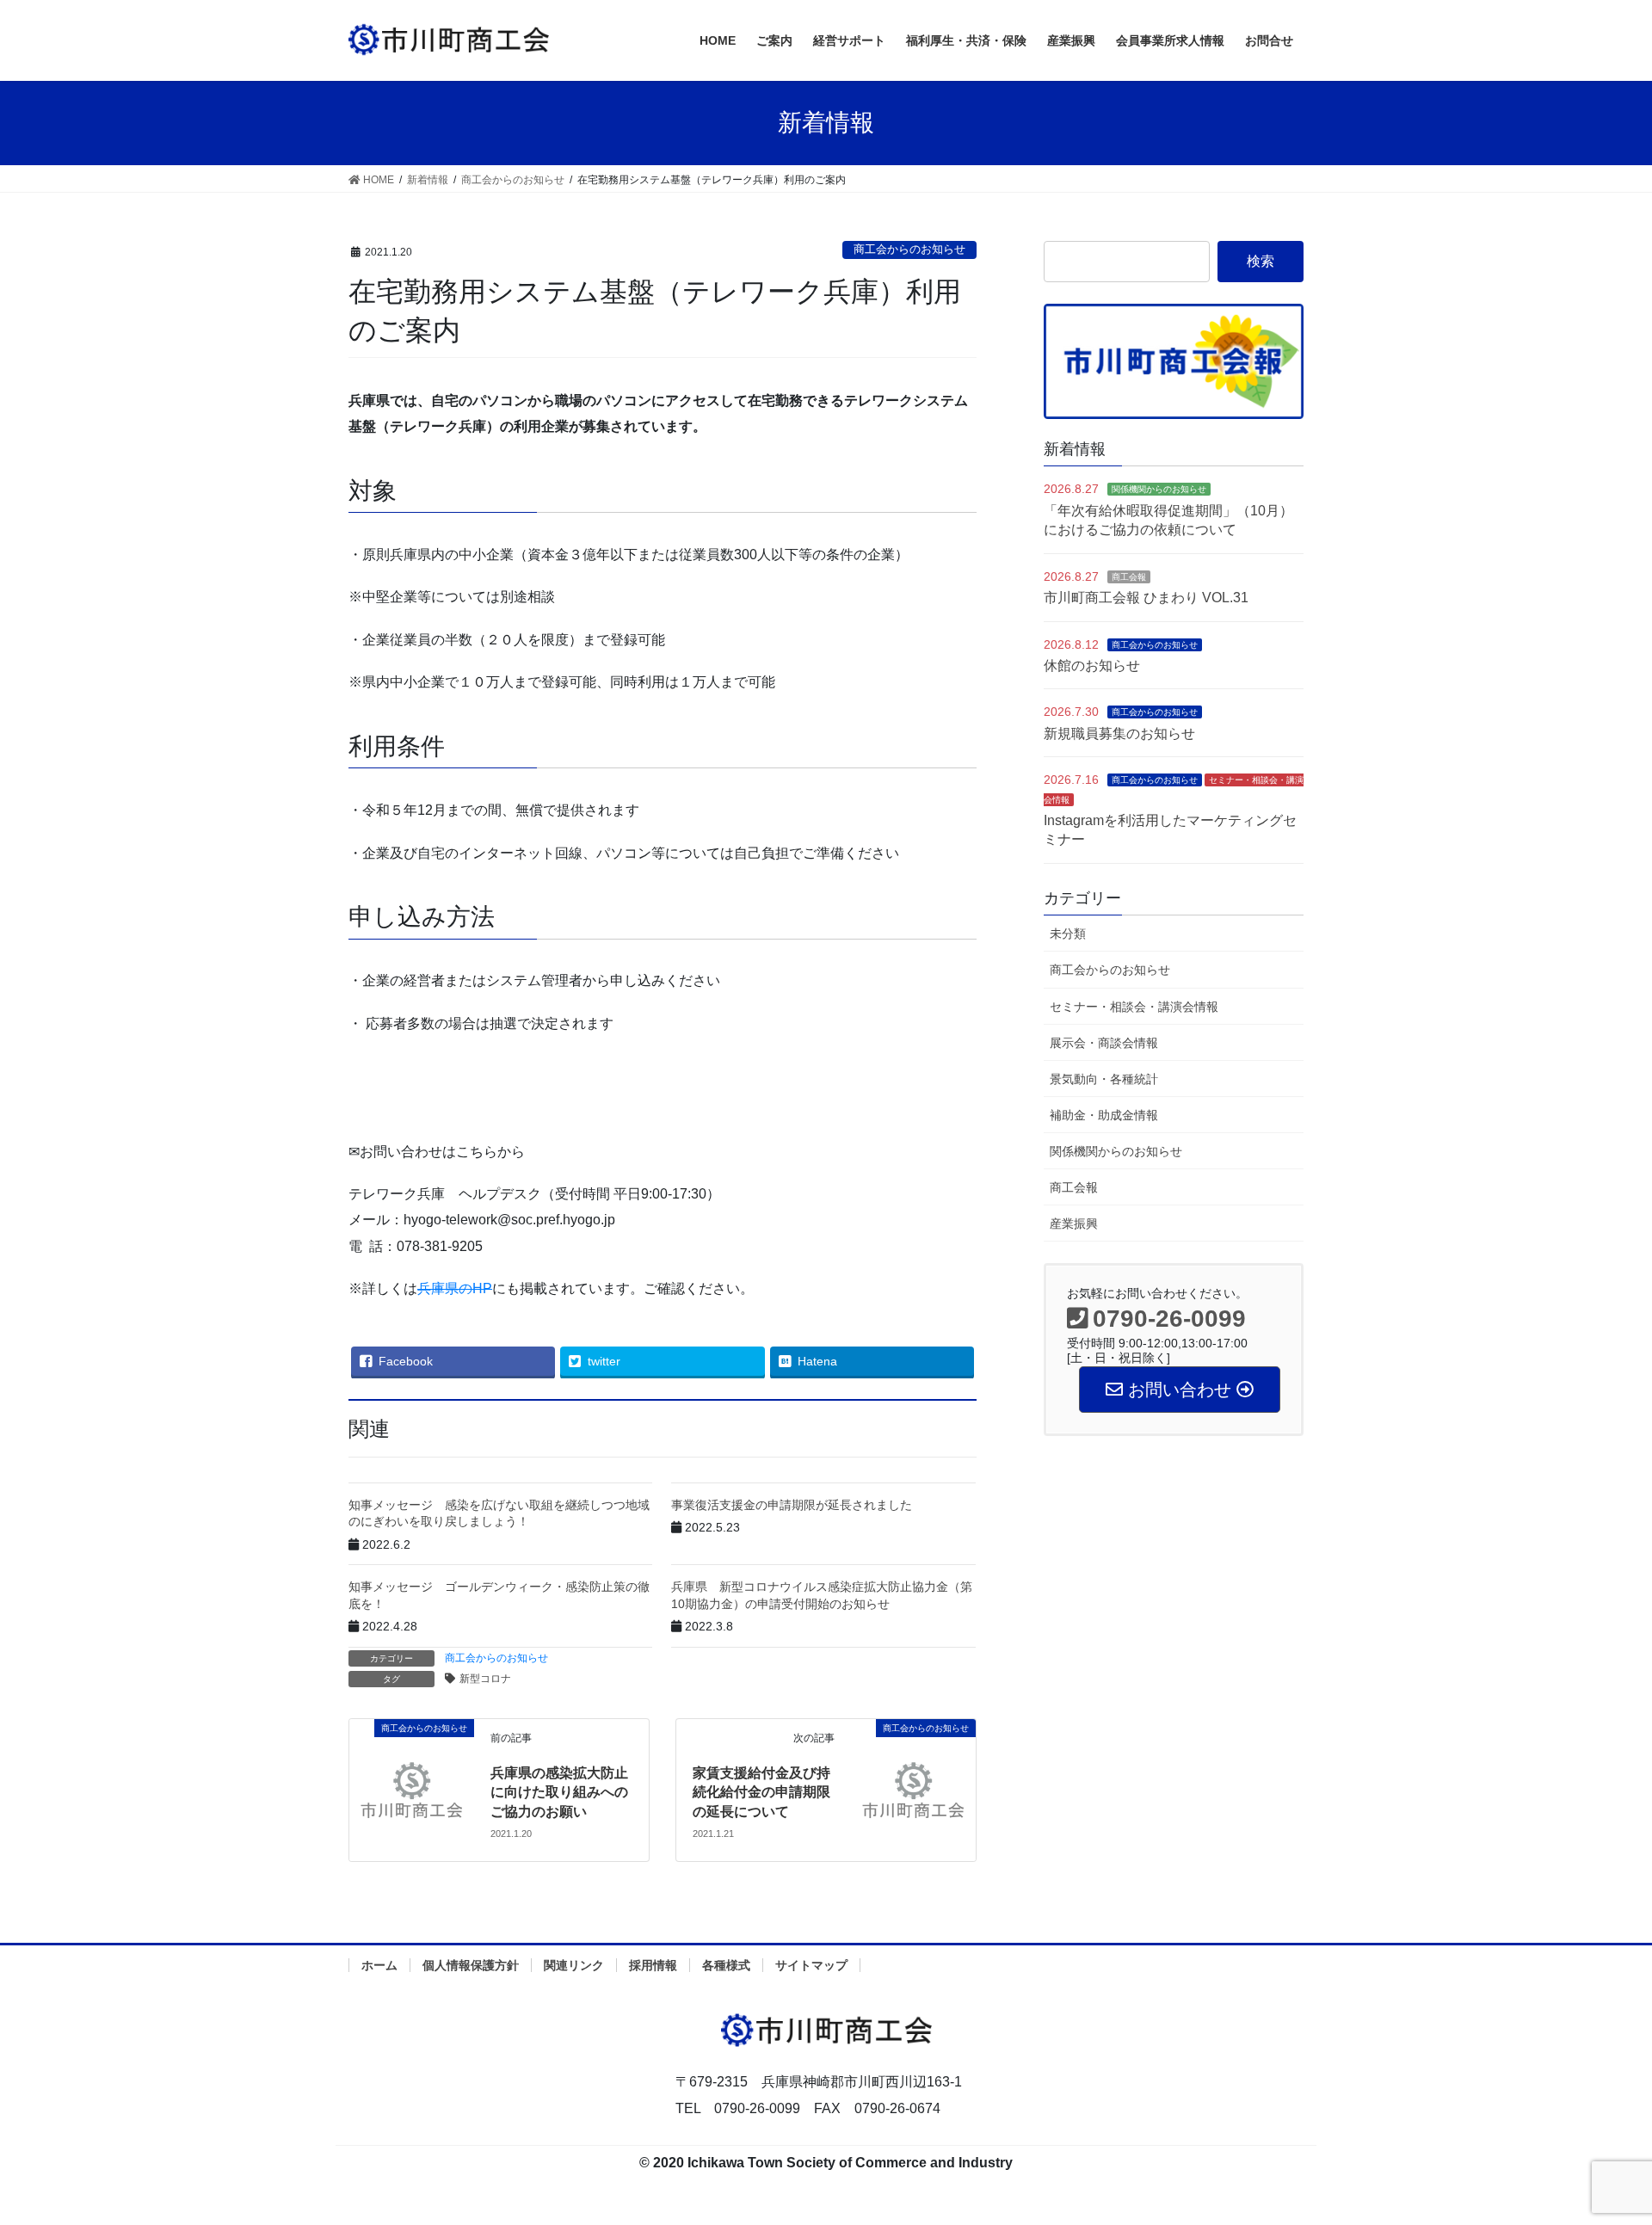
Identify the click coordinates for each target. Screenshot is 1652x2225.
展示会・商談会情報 (1104, 1043)
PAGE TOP (1599, 2143)
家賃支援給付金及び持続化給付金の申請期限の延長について (761, 1792)
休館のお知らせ (1092, 666)
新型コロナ (485, 1679)
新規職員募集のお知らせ (1119, 733)
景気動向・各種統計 (1104, 1079)
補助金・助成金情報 (1104, 1115)
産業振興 (1074, 1223)
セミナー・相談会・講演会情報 (1134, 1007)
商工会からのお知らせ (909, 249)
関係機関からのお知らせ (1159, 489)
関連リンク (574, 1965)
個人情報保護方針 (471, 1965)
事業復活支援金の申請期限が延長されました (792, 1505)
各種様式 (726, 1965)
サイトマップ (811, 1965)
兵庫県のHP (455, 1288)
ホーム (379, 1965)
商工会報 (1129, 577)
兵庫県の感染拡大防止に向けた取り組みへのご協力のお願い (559, 1792)
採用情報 (653, 1965)
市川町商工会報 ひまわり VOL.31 (1146, 598)
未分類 (1068, 934)
